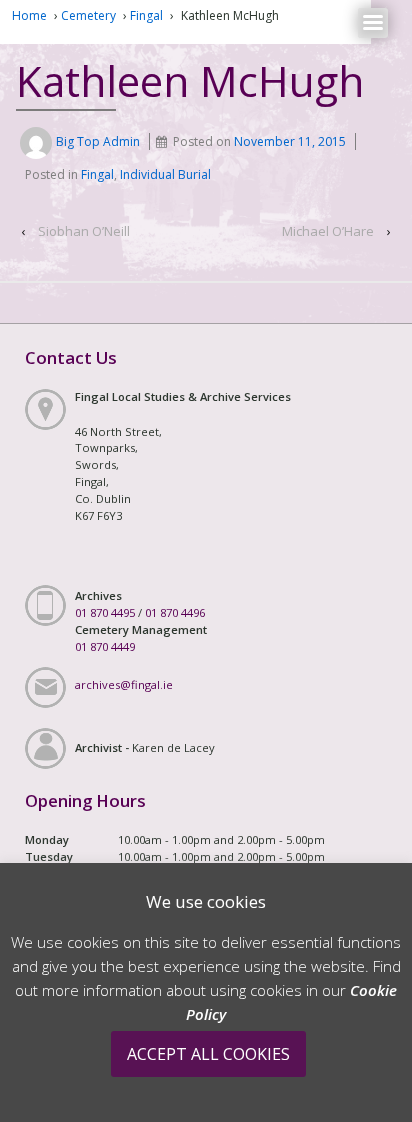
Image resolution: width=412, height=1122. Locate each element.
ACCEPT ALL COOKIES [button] (208, 1054)
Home (29, 15)
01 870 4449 (105, 646)
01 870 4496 (175, 612)
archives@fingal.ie (124, 684)
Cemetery (88, 15)
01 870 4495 (105, 612)
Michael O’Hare (328, 231)
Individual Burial (165, 174)
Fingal (146, 15)
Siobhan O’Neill (84, 231)
